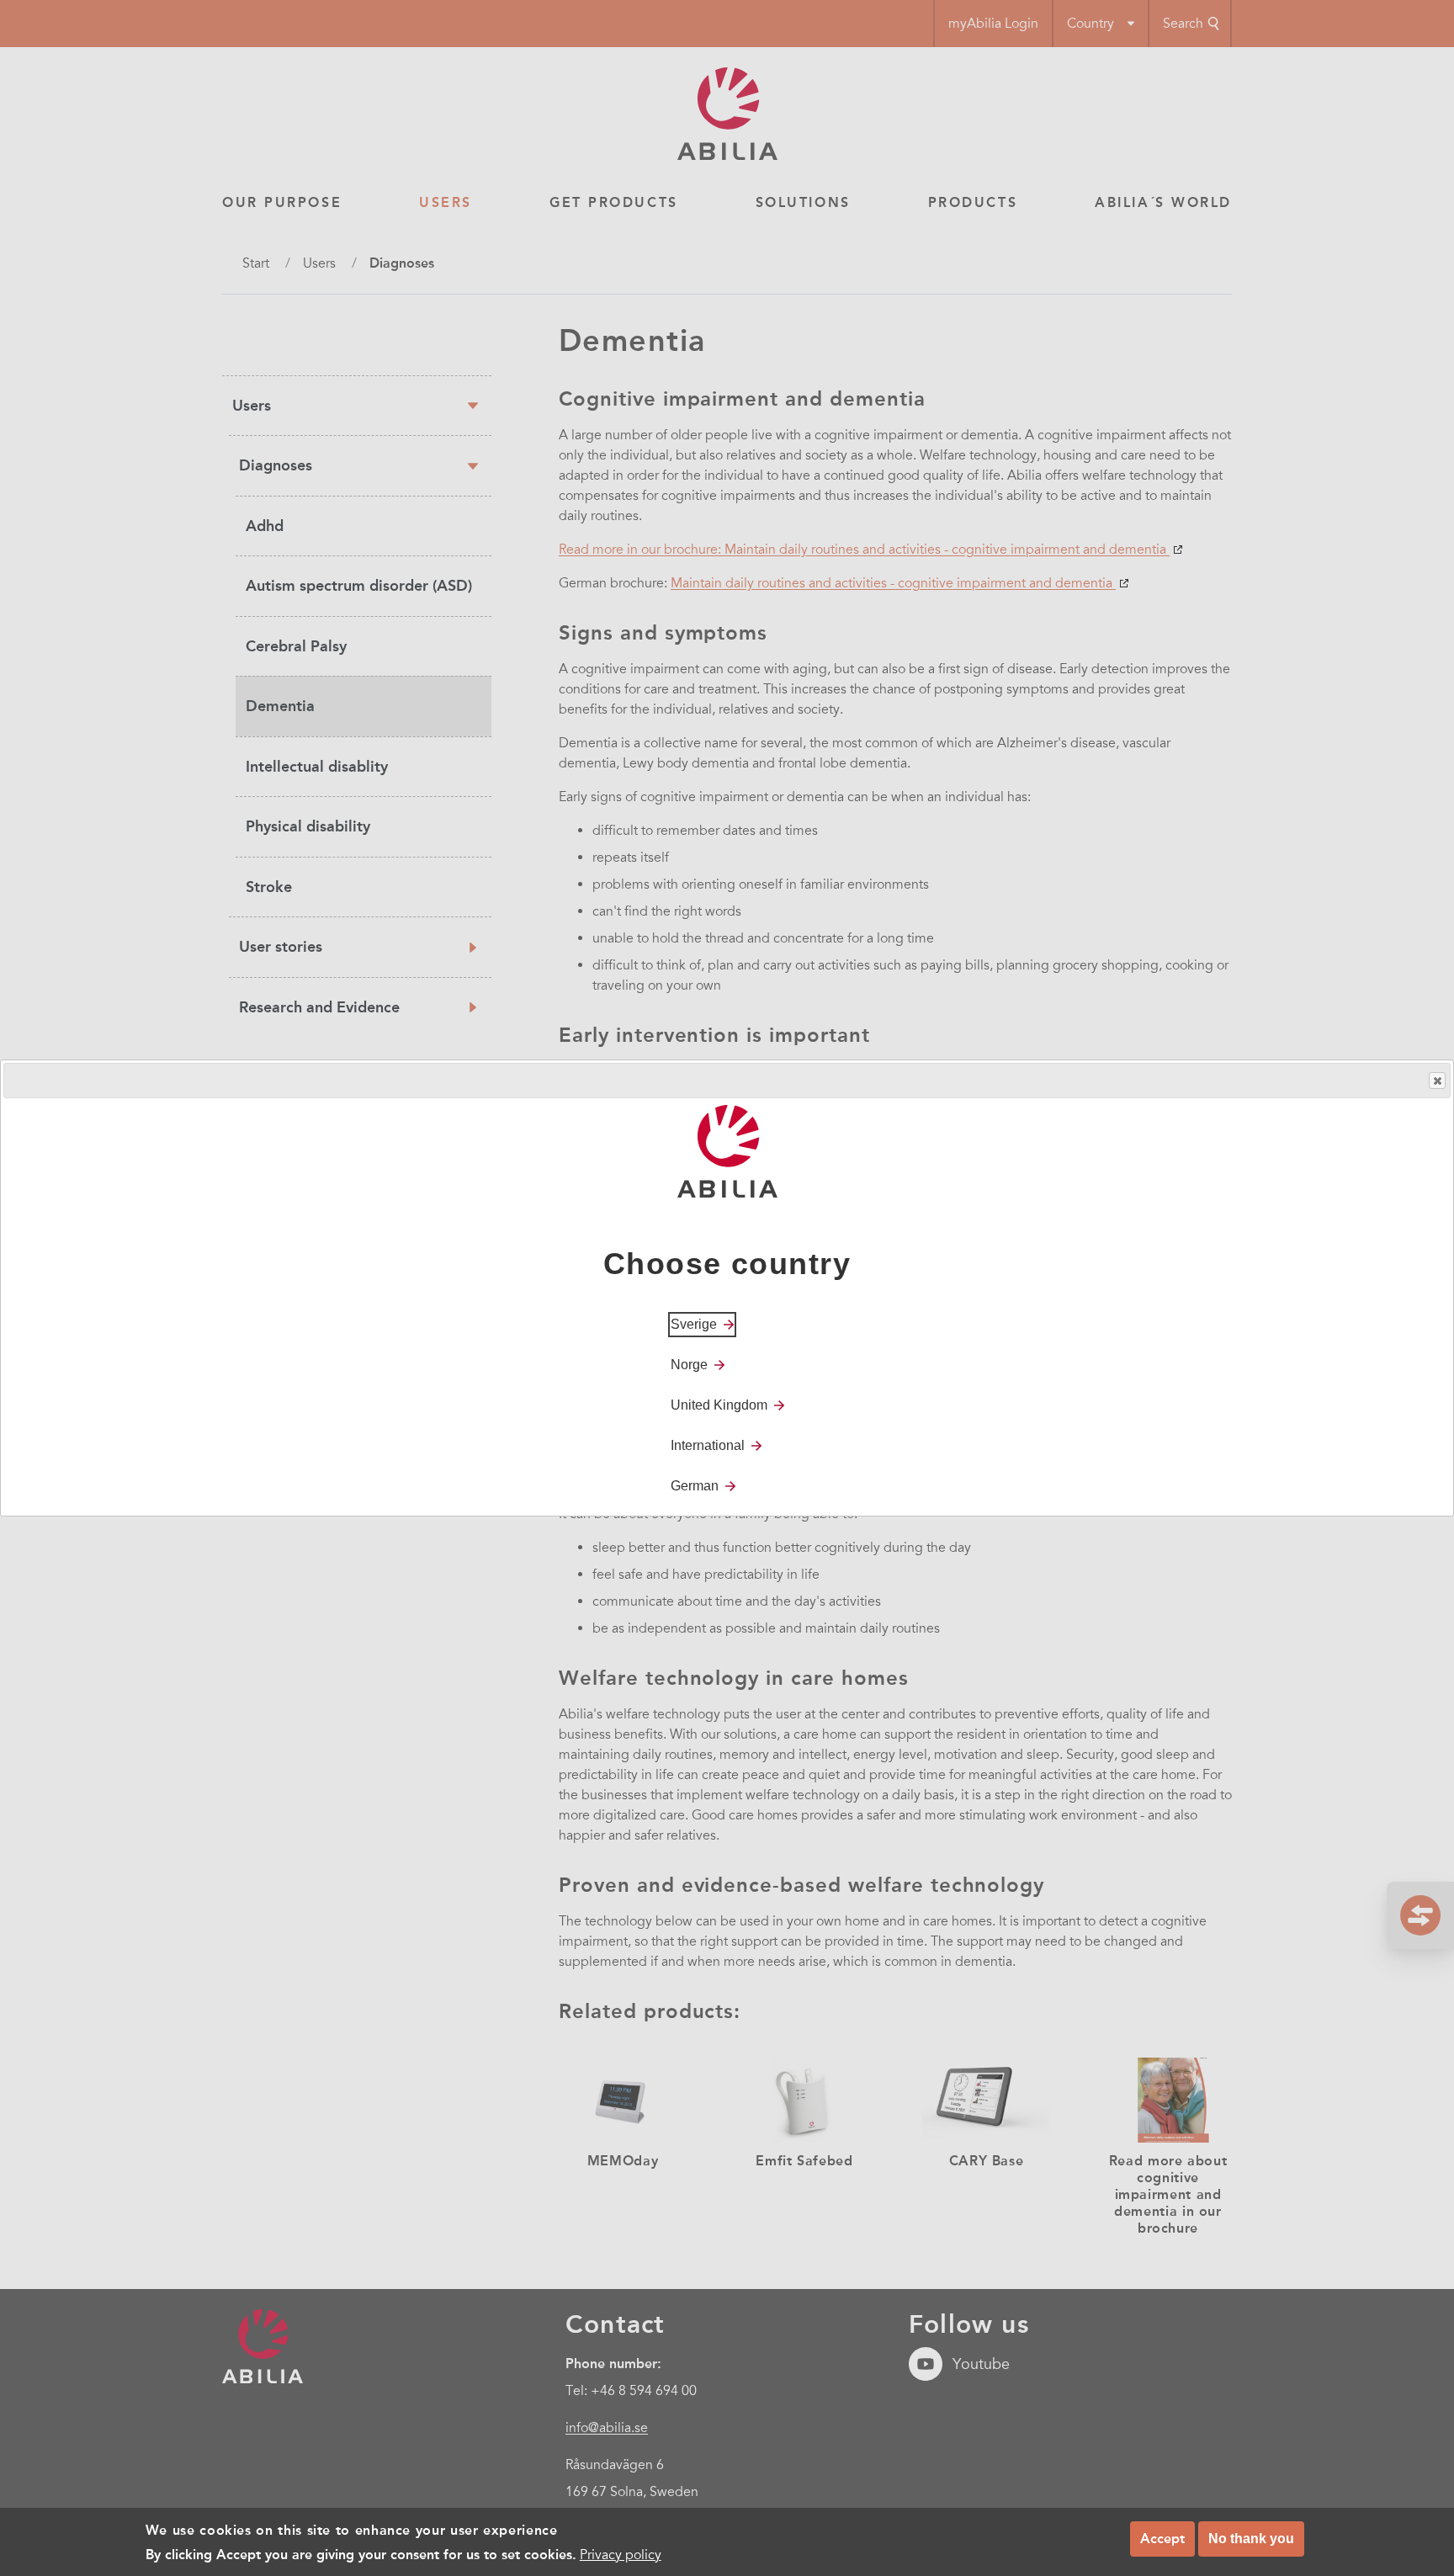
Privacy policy (621, 2554)
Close (1437, 1081)
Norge (689, 1365)
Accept (1162, 2539)
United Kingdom (719, 1405)
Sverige (694, 1324)
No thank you (1251, 2539)
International (708, 1445)
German (695, 1486)
